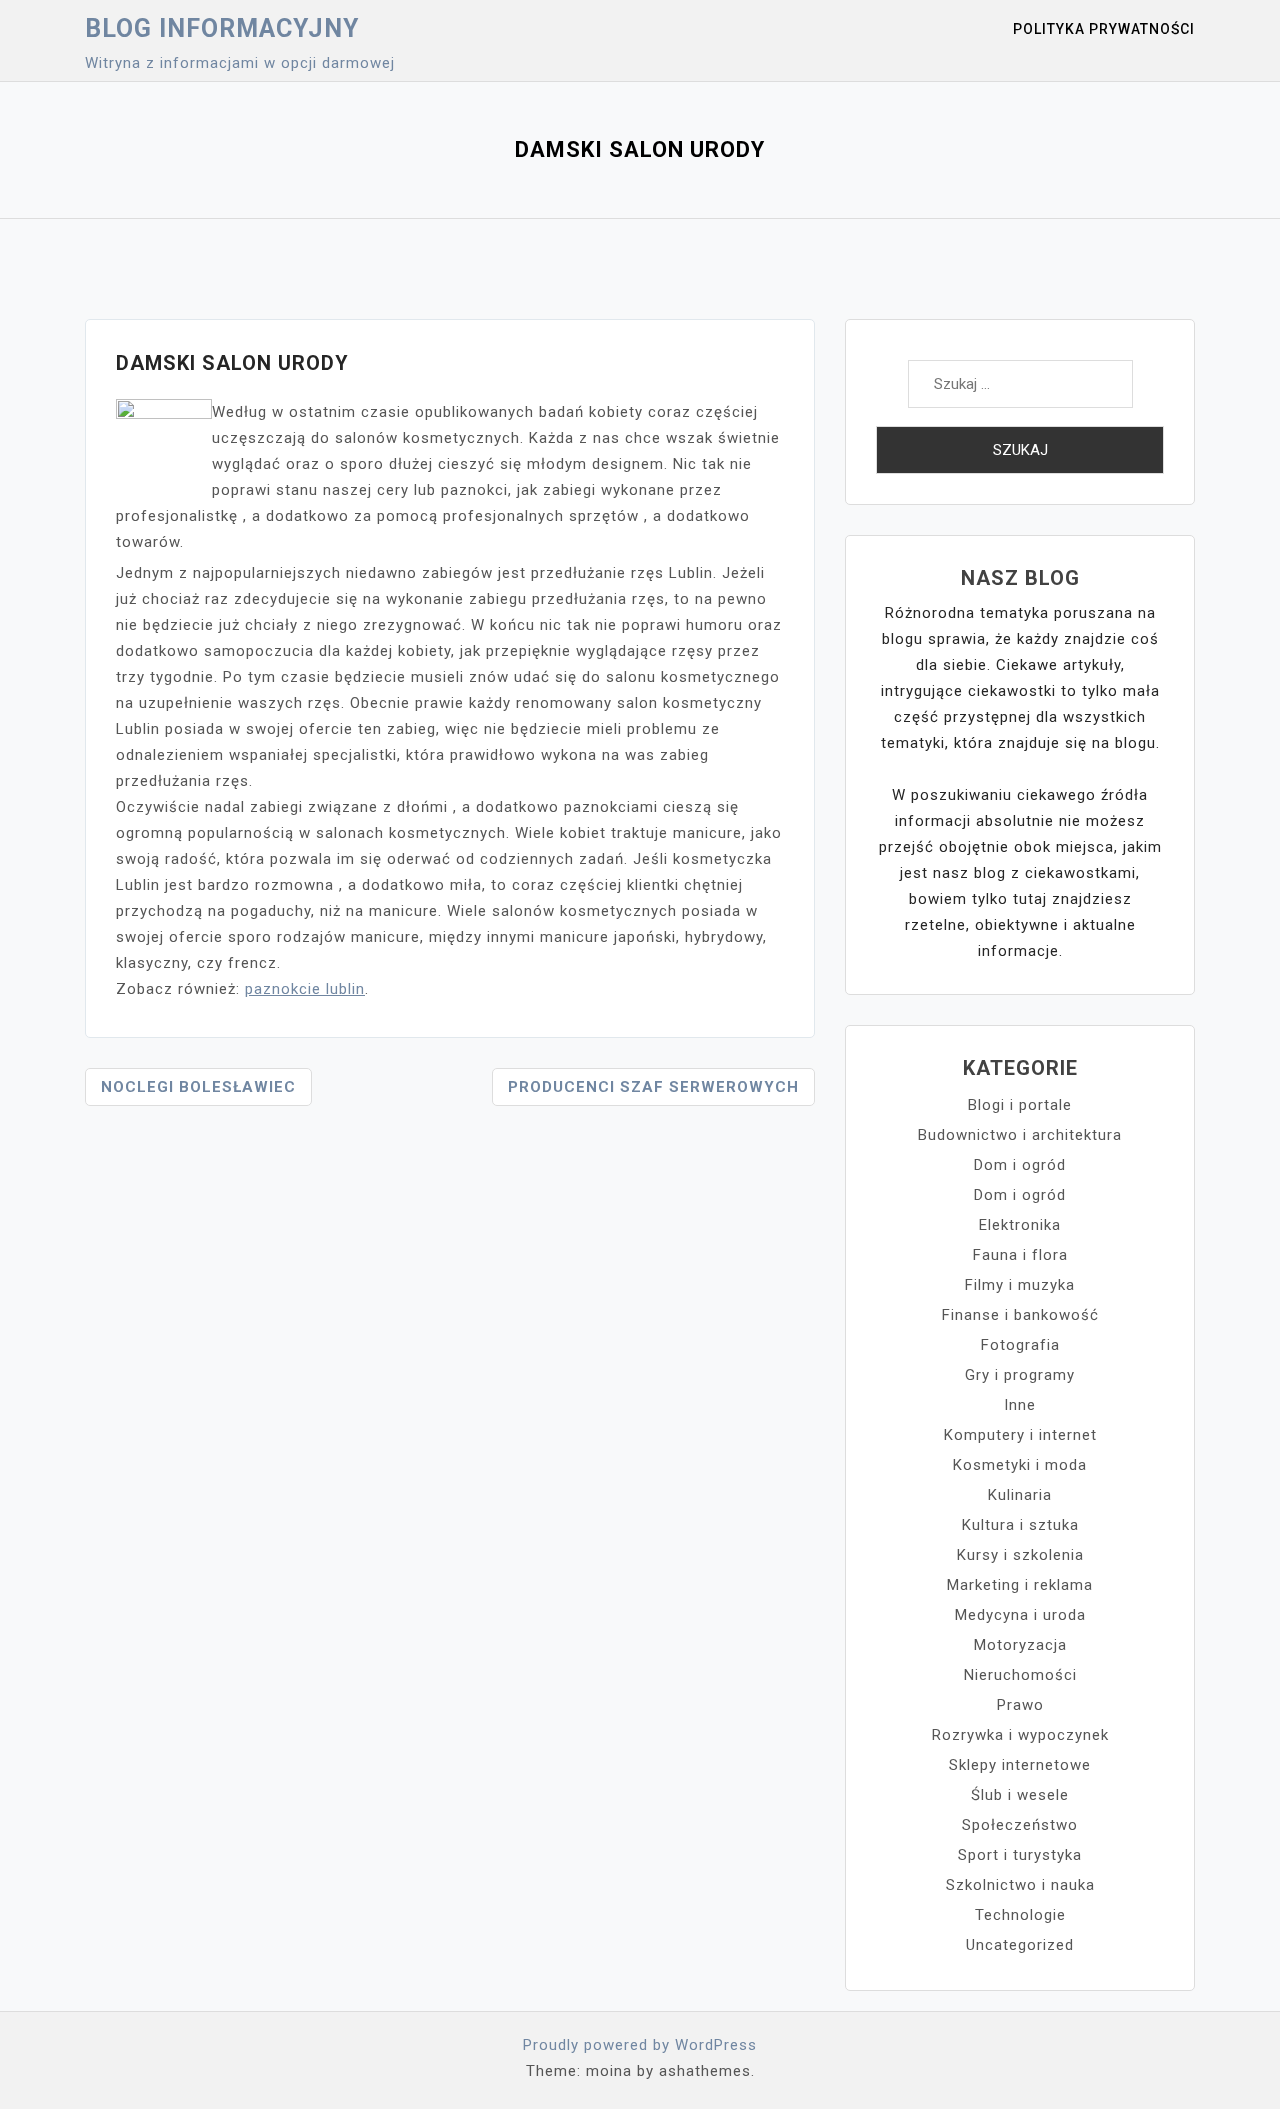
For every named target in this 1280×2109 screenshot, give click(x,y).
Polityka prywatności (1104, 29)
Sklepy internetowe (1020, 1765)
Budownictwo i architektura (1020, 1135)
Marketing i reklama (1020, 1585)
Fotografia (1020, 1345)
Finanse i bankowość (1020, 1315)
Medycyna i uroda (1020, 1615)
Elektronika (1020, 1225)
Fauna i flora (1020, 1255)
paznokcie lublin (305, 989)
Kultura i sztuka (1020, 1525)
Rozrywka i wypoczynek (1020, 1735)
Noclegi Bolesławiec (198, 1087)
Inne (1020, 1405)
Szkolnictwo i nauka (1020, 1885)
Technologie (1020, 1915)
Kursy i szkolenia (1020, 1555)
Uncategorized (1020, 1945)
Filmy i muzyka (1020, 1285)
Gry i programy (1020, 1375)
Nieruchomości (1020, 1675)
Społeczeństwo (1020, 1825)
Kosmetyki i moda (1020, 1465)
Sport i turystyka (1020, 1855)
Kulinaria (1020, 1495)
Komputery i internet (1020, 1435)
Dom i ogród (1020, 1165)
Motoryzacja (1020, 1645)
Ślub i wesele (1020, 1795)
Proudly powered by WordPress (640, 2045)
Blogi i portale (1020, 1105)
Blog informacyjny (222, 28)
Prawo (1020, 1705)
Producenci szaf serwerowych (653, 1087)
